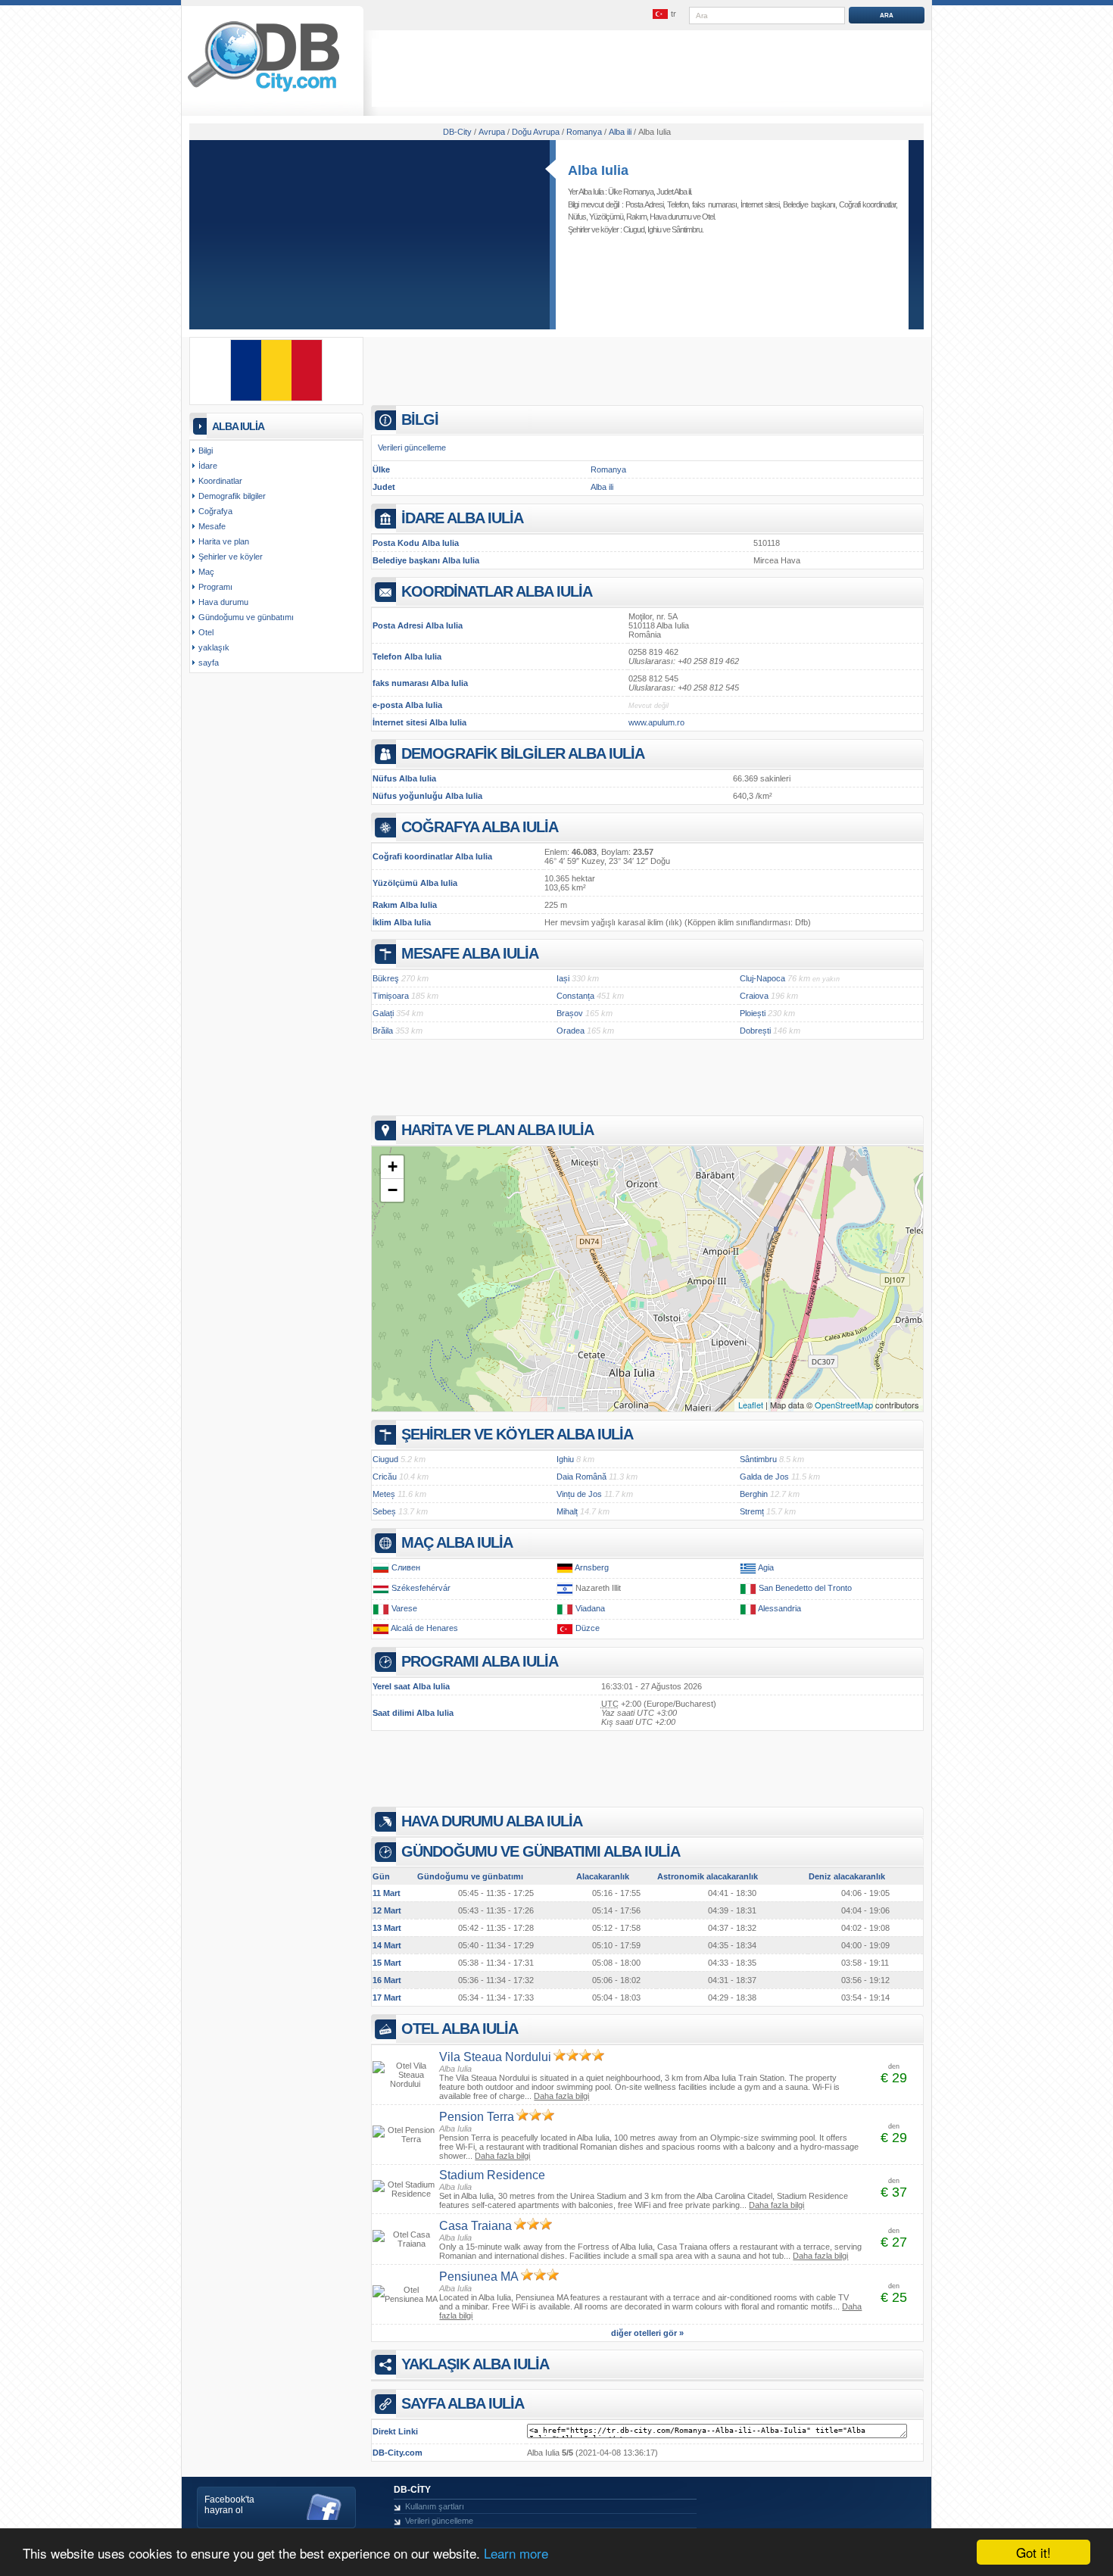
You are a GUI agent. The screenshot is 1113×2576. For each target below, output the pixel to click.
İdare (208, 466)
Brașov (570, 1013)
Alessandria (779, 1608)
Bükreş (386, 978)
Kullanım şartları (435, 2506)
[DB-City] (263, 92)
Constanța (575, 996)
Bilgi (206, 451)
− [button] (393, 1190)
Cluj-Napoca (762, 978)
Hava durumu (670, 217)
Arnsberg (592, 1567)
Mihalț (567, 1511)
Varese (404, 1608)
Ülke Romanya (631, 192)
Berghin (754, 1494)
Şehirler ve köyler (231, 557)
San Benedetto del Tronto (805, 1588)
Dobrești (755, 1031)
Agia (766, 1567)
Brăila (383, 1031)
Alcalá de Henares (424, 1628)
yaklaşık (214, 647)
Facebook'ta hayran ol (229, 2505)
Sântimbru (687, 229)
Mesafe (212, 526)
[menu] (665, 14)
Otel (708, 217)
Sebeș (384, 1511)
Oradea (571, 1031)
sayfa (209, 663)
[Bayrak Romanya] (276, 398)
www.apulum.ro (656, 722)
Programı (215, 587)
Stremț (752, 1511)
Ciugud (634, 229)
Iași (563, 978)
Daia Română (581, 1477)
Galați (383, 1013)
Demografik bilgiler (232, 496)
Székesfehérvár (421, 1588)
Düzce (588, 1628)
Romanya (608, 469)
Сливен (406, 1567)
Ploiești (753, 1013)
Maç (206, 572)
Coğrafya (215, 511)
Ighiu (654, 229)
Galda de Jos (764, 1477)
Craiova (754, 996)
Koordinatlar (220, 481)
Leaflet (751, 1405)
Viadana (590, 1608)
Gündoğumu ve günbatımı (246, 617)
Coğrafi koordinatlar (867, 204)
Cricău (385, 1477)
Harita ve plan (224, 541)
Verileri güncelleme (412, 448)
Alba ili (602, 487)
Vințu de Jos (579, 1494)
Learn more (516, 2553)
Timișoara (391, 996)
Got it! (1033, 2552)
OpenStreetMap (844, 1405)
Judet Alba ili (673, 192)
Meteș (384, 1494)
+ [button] (393, 1166)
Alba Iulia (598, 170)
